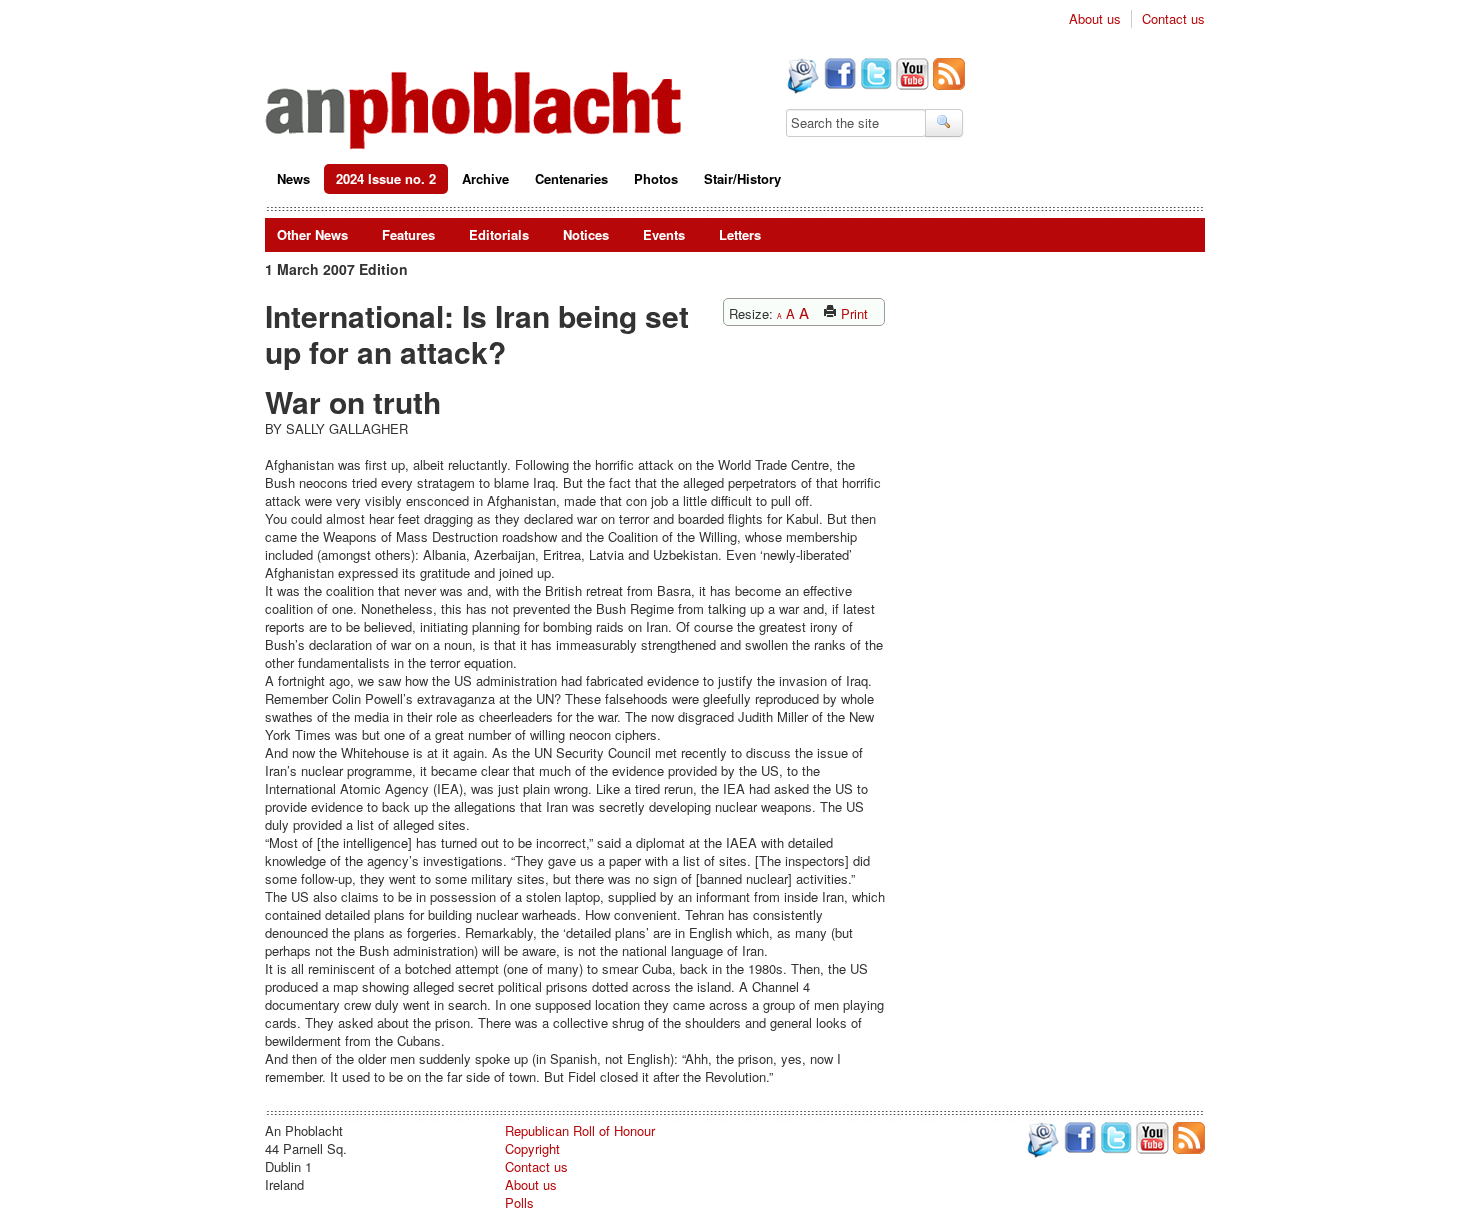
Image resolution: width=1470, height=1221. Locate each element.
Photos (656, 178)
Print (852, 313)
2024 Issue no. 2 (386, 178)
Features (408, 234)
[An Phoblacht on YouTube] (910, 76)
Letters (740, 234)
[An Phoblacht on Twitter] (874, 76)
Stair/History (742, 178)
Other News (312, 234)
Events (664, 234)
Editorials (499, 234)
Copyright (532, 1148)
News (293, 178)
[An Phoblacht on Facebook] (838, 76)
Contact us (1173, 19)
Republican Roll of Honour (580, 1130)
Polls (519, 1202)
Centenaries (571, 178)
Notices (586, 234)
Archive (485, 178)
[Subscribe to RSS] (947, 76)
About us (1095, 19)
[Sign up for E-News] (801, 78)
